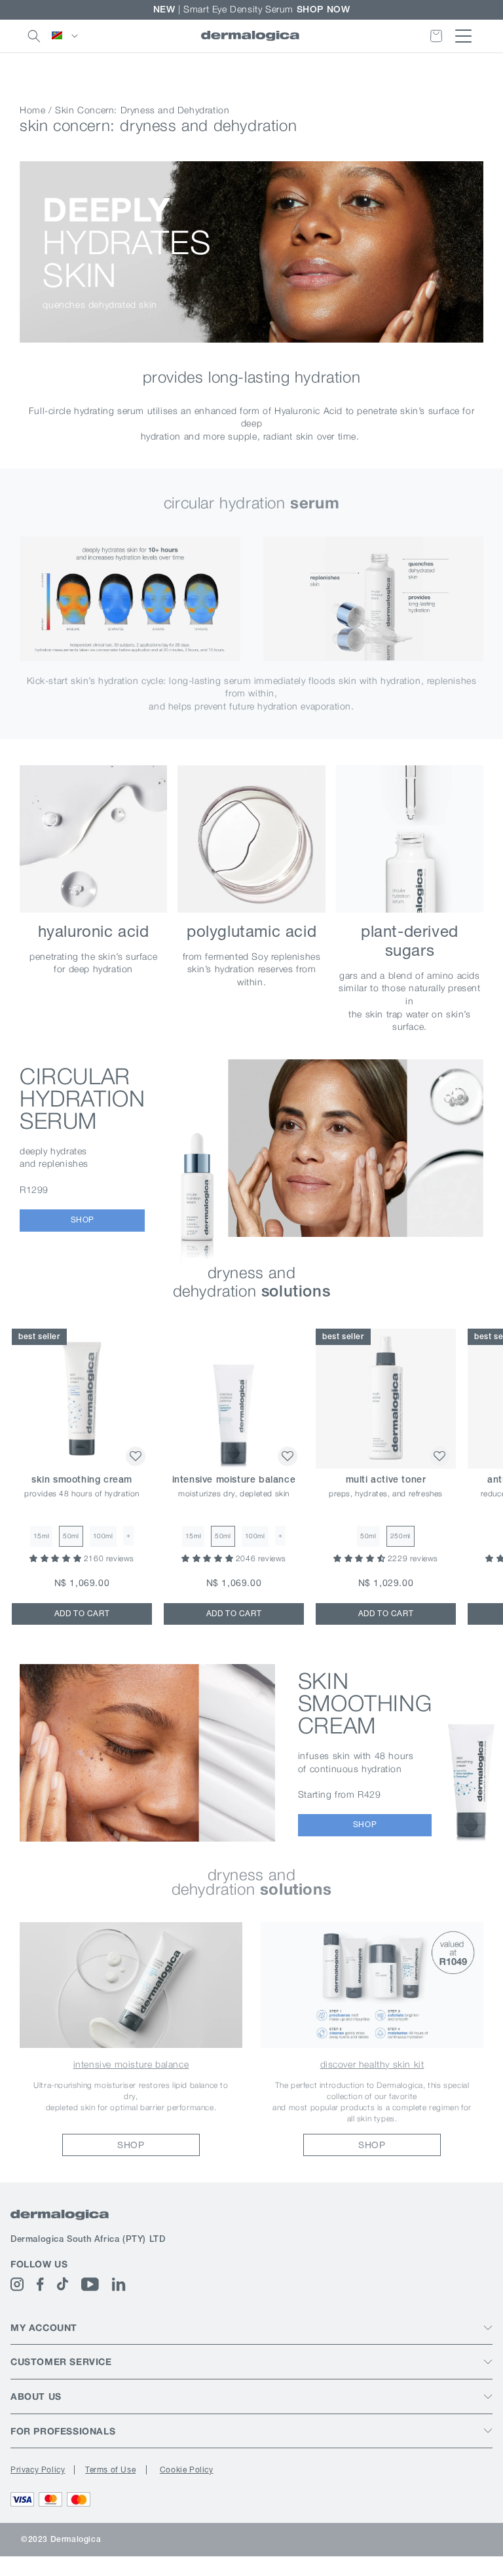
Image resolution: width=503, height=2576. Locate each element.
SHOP (83, 1220)
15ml (41, 1536)
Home (32, 110)
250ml (401, 1536)
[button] (34, 36)
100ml (103, 1536)
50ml (71, 1536)
